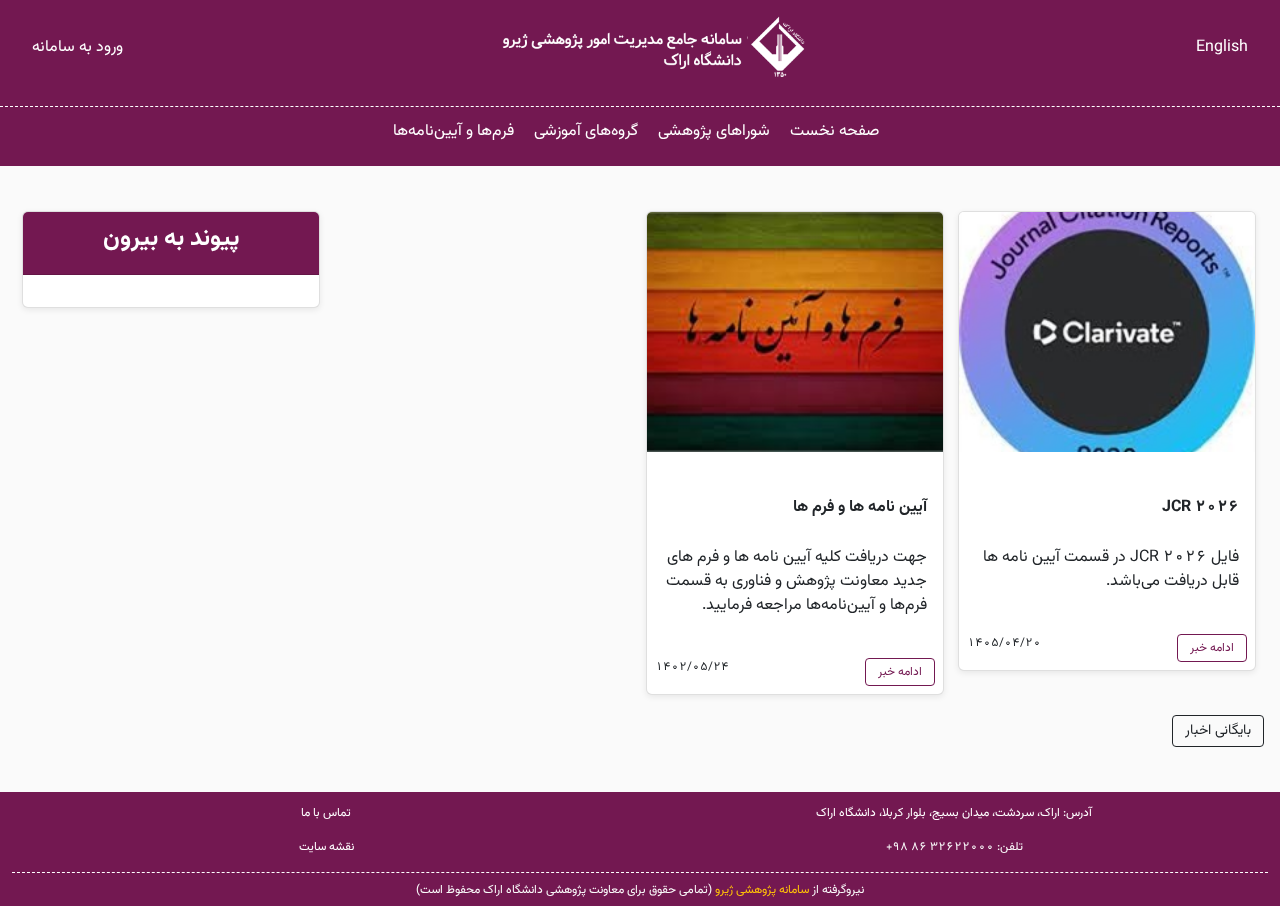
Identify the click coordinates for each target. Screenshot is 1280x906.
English (1222, 47)
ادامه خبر (1212, 648)
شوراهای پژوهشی (714, 131)
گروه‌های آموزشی (586, 131)
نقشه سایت (326, 847)
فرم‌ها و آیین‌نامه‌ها (453, 131)
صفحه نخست (834, 131)
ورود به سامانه (77, 47)
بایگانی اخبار (1218, 731)
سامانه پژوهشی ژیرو (762, 890)
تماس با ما (326, 813)
